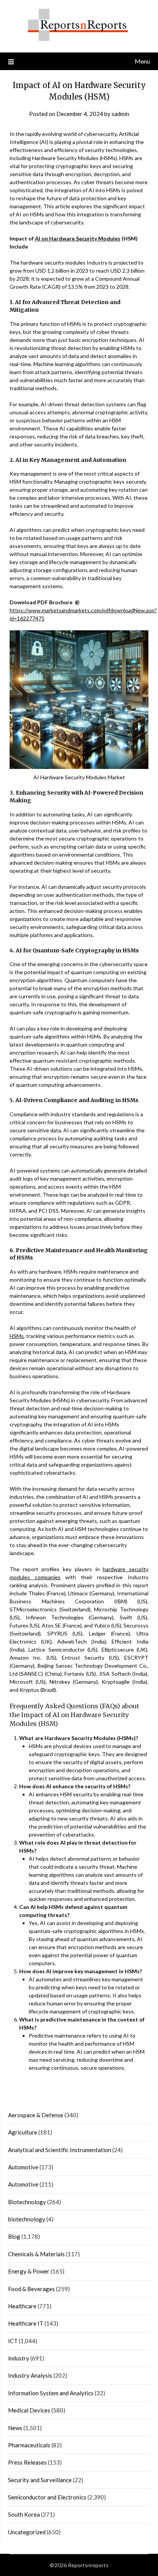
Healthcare (22, 2306)
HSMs (17, 1336)
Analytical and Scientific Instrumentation (60, 2150)
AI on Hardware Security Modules (78, 238)
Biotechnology (27, 2202)
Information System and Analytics (51, 2393)
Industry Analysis (30, 2375)
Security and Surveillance (40, 2480)
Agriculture (23, 2132)
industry (19, 2358)
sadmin (120, 114)
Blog (14, 2236)
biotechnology (27, 2219)
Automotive (23, 2167)
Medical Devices (29, 2410)
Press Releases (27, 2462)
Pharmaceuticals (29, 2445)
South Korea (24, 2514)
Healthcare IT (26, 2323)
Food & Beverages (31, 2289)
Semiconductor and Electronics (47, 2497)
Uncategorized (27, 2532)
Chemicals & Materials (36, 2254)
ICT (13, 2341)
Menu (142, 61)
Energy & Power (29, 2271)
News (15, 2428)
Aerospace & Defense (36, 2115)
